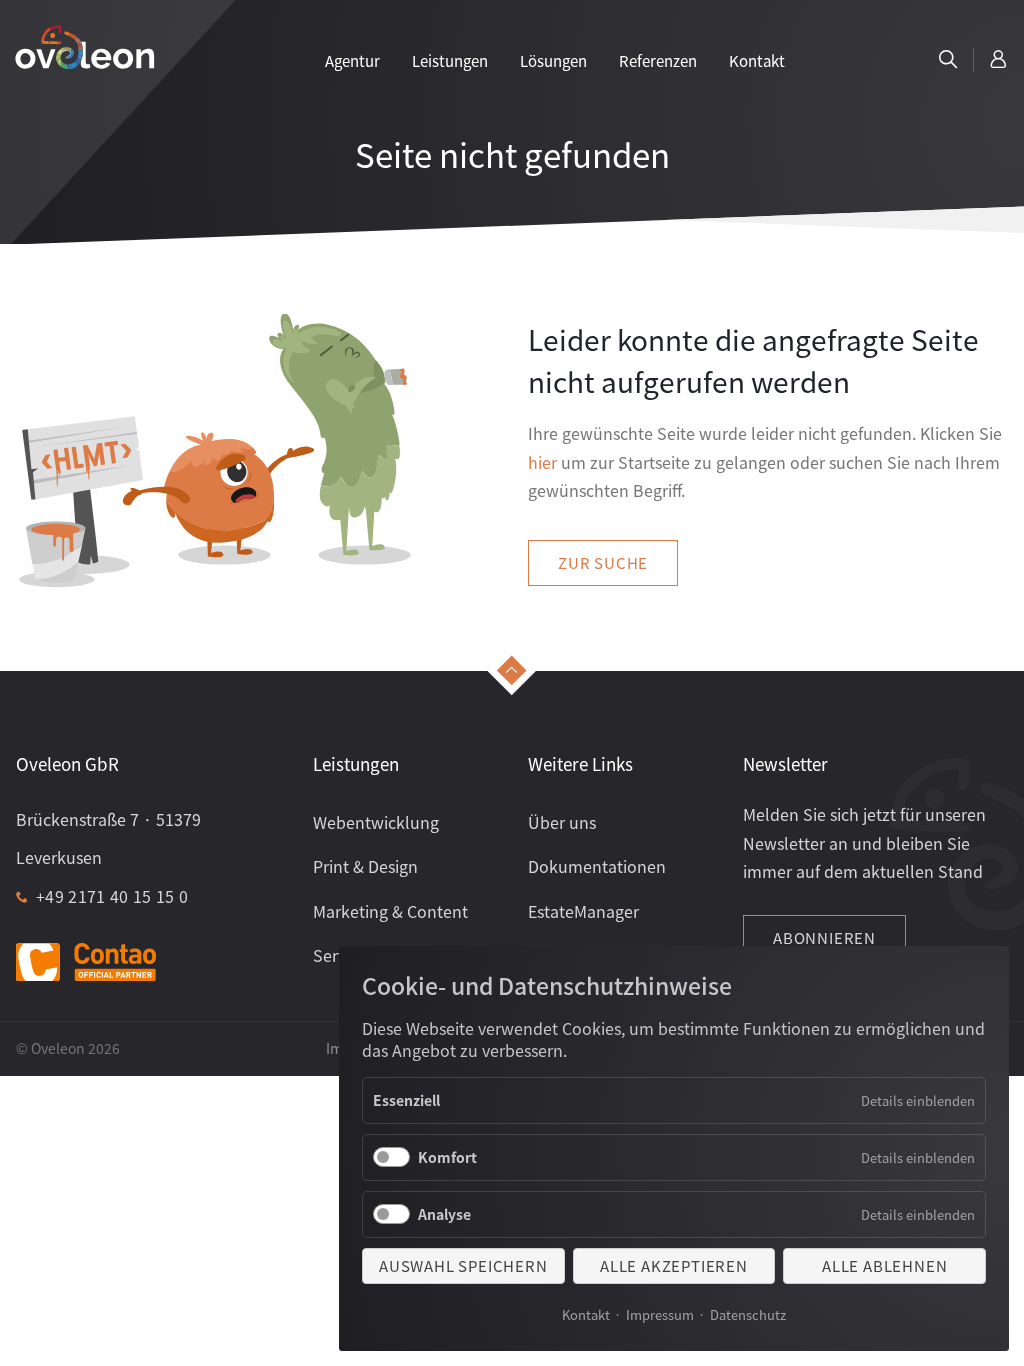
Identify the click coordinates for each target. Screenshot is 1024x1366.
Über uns (562, 822)
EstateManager (583, 911)
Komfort (447, 1157)
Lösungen (553, 60)
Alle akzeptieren (674, 1265)
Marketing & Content (390, 911)
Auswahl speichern (463, 1265)
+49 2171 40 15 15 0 (112, 896)
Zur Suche (603, 562)
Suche (948, 60)
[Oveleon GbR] (85, 46)
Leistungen (450, 60)
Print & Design (365, 866)
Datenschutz (748, 1314)
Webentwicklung (376, 822)
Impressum (660, 1314)
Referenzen (658, 60)
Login (999, 60)
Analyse (444, 1214)
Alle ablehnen (884, 1265)
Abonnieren (824, 937)
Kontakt (586, 1314)
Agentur (352, 60)
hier (542, 462)
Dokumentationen (597, 866)
